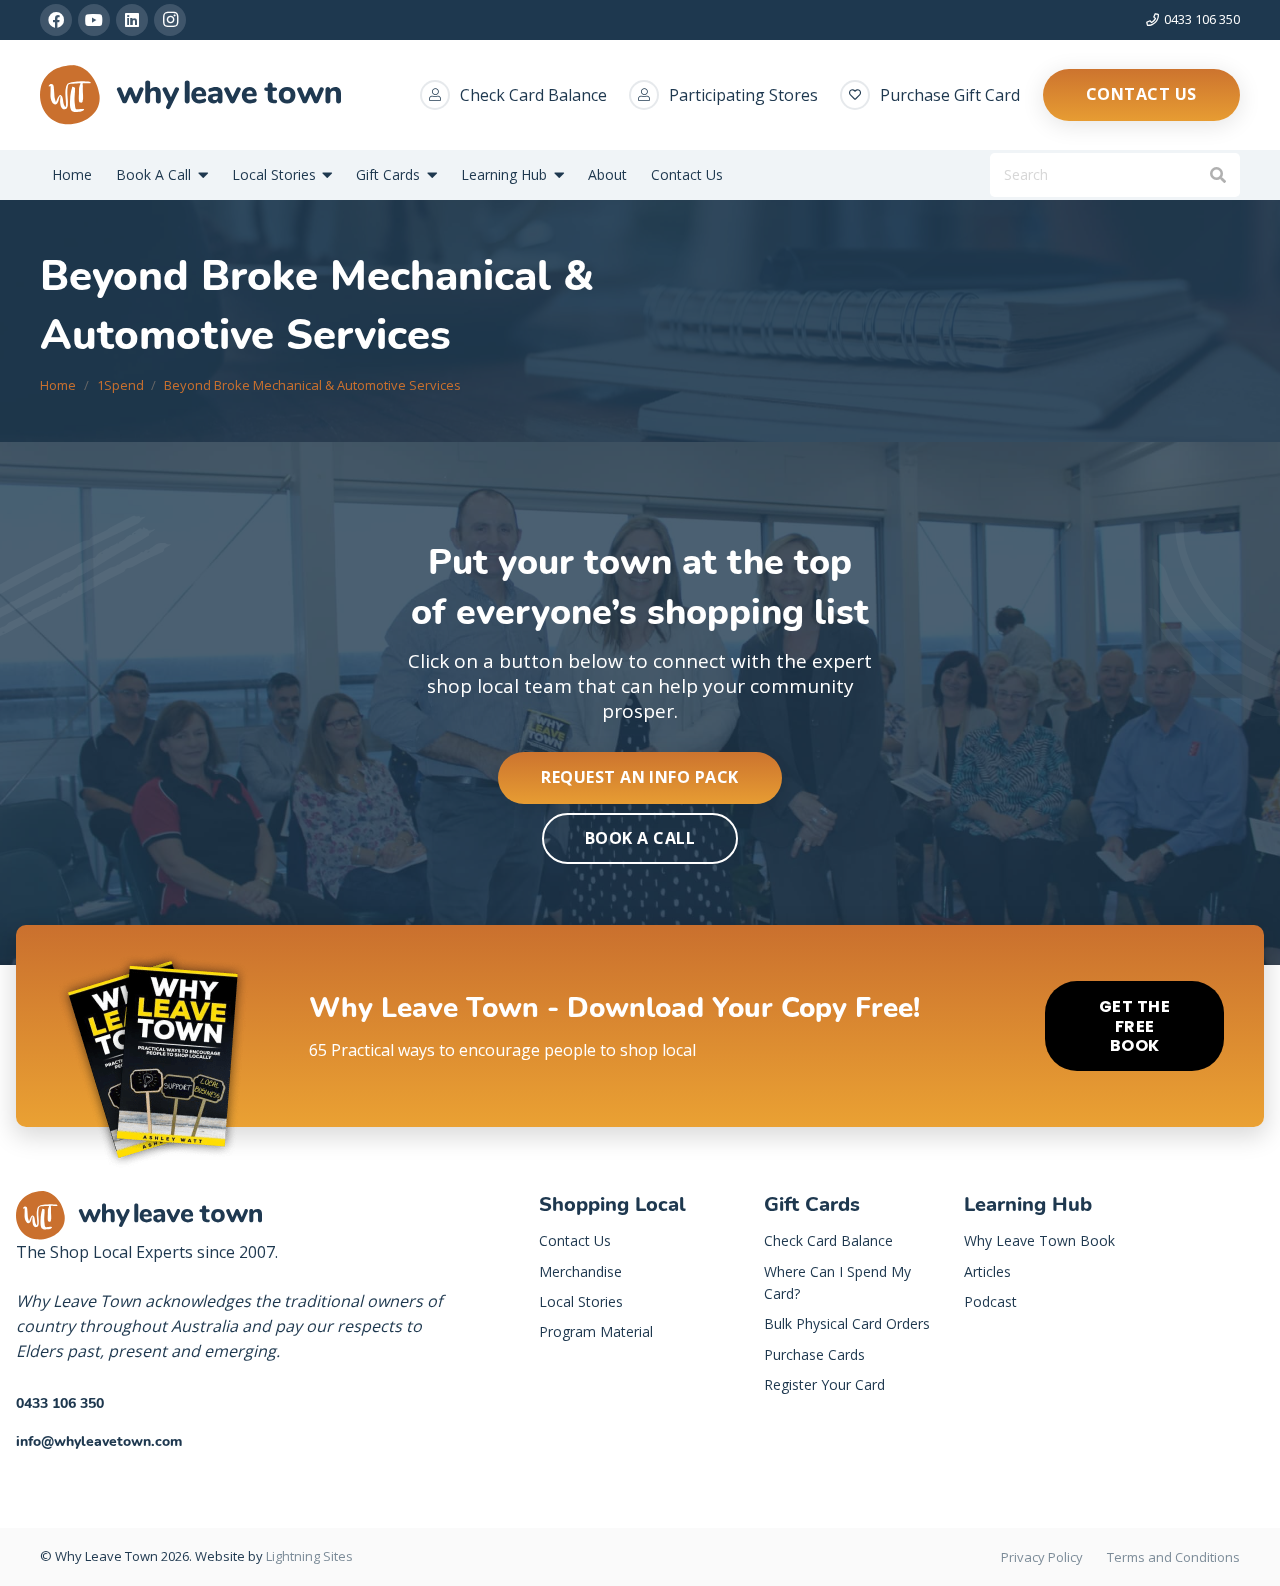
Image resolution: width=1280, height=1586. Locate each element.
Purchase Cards (814, 1354)
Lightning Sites (309, 1556)
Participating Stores (743, 95)
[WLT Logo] (190, 95)
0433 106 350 (60, 1403)
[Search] (1217, 175)
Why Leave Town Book (1039, 1240)
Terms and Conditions (1173, 1557)
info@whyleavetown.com (99, 1441)
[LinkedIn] (132, 20)
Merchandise (580, 1271)
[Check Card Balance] (440, 95)
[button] (199, 175)
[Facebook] (56, 20)
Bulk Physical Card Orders (847, 1323)
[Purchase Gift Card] (860, 95)
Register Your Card (824, 1384)
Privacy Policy (1042, 1557)
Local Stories (581, 1301)
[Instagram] (170, 20)
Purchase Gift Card (950, 95)
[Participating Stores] (649, 95)
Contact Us (575, 1240)
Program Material (596, 1331)
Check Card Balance (533, 95)
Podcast (990, 1301)
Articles (987, 1271)
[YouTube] (94, 20)
